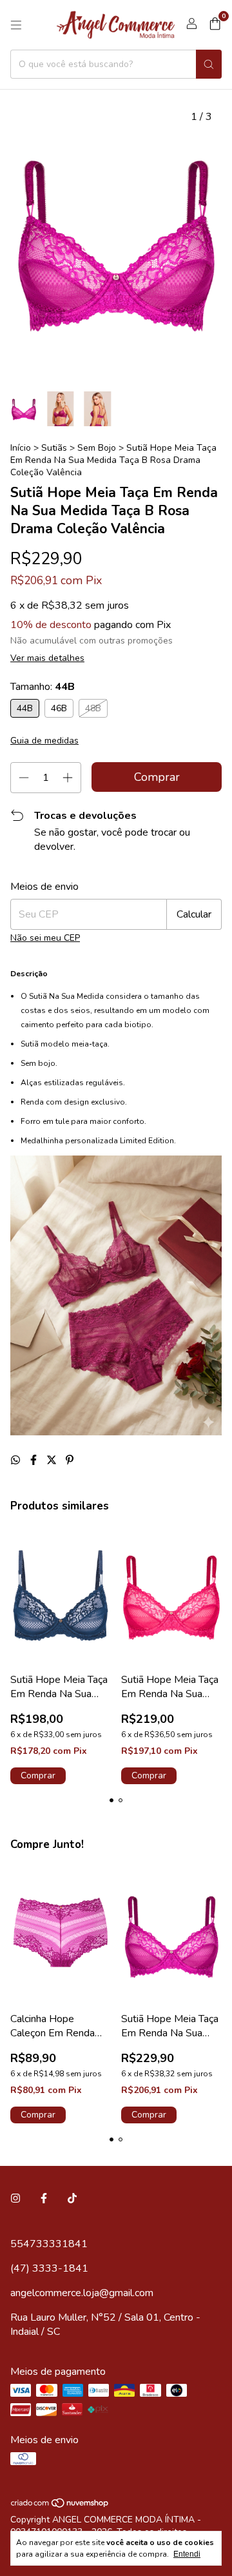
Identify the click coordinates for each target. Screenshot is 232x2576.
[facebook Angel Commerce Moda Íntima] (44, 2199)
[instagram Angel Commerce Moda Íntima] (15, 2199)
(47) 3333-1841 (49, 2268)
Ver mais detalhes (47, 658)
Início (21, 448)
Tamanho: (43, 687)
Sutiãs (55, 448)
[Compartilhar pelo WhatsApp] (17, 1460)
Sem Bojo (97, 448)
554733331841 (49, 2244)
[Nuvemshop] (60, 2505)
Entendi (187, 2554)
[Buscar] (209, 64)
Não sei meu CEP (45, 938)
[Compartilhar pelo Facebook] (35, 1460)
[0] (215, 25)
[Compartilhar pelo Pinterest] (70, 1460)
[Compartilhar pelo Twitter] (53, 1460)
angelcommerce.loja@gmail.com (82, 2293)
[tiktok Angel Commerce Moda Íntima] (72, 2199)
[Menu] (16, 25)
